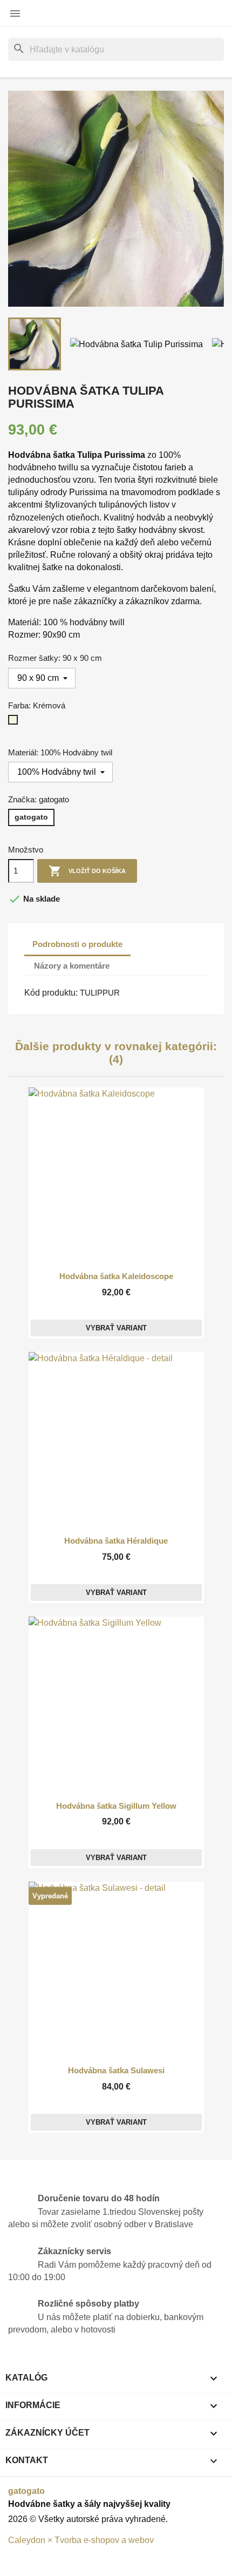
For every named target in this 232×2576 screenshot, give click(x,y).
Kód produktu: (51, 993)
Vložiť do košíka (87, 871)
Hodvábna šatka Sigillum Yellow (116, 1806)
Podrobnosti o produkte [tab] (77, 944)
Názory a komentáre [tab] (72, 966)
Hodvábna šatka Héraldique (116, 1541)
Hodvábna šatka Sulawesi (116, 2071)
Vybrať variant (116, 1328)
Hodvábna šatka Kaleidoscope (116, 1276)
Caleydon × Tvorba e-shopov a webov (81, 2540)
